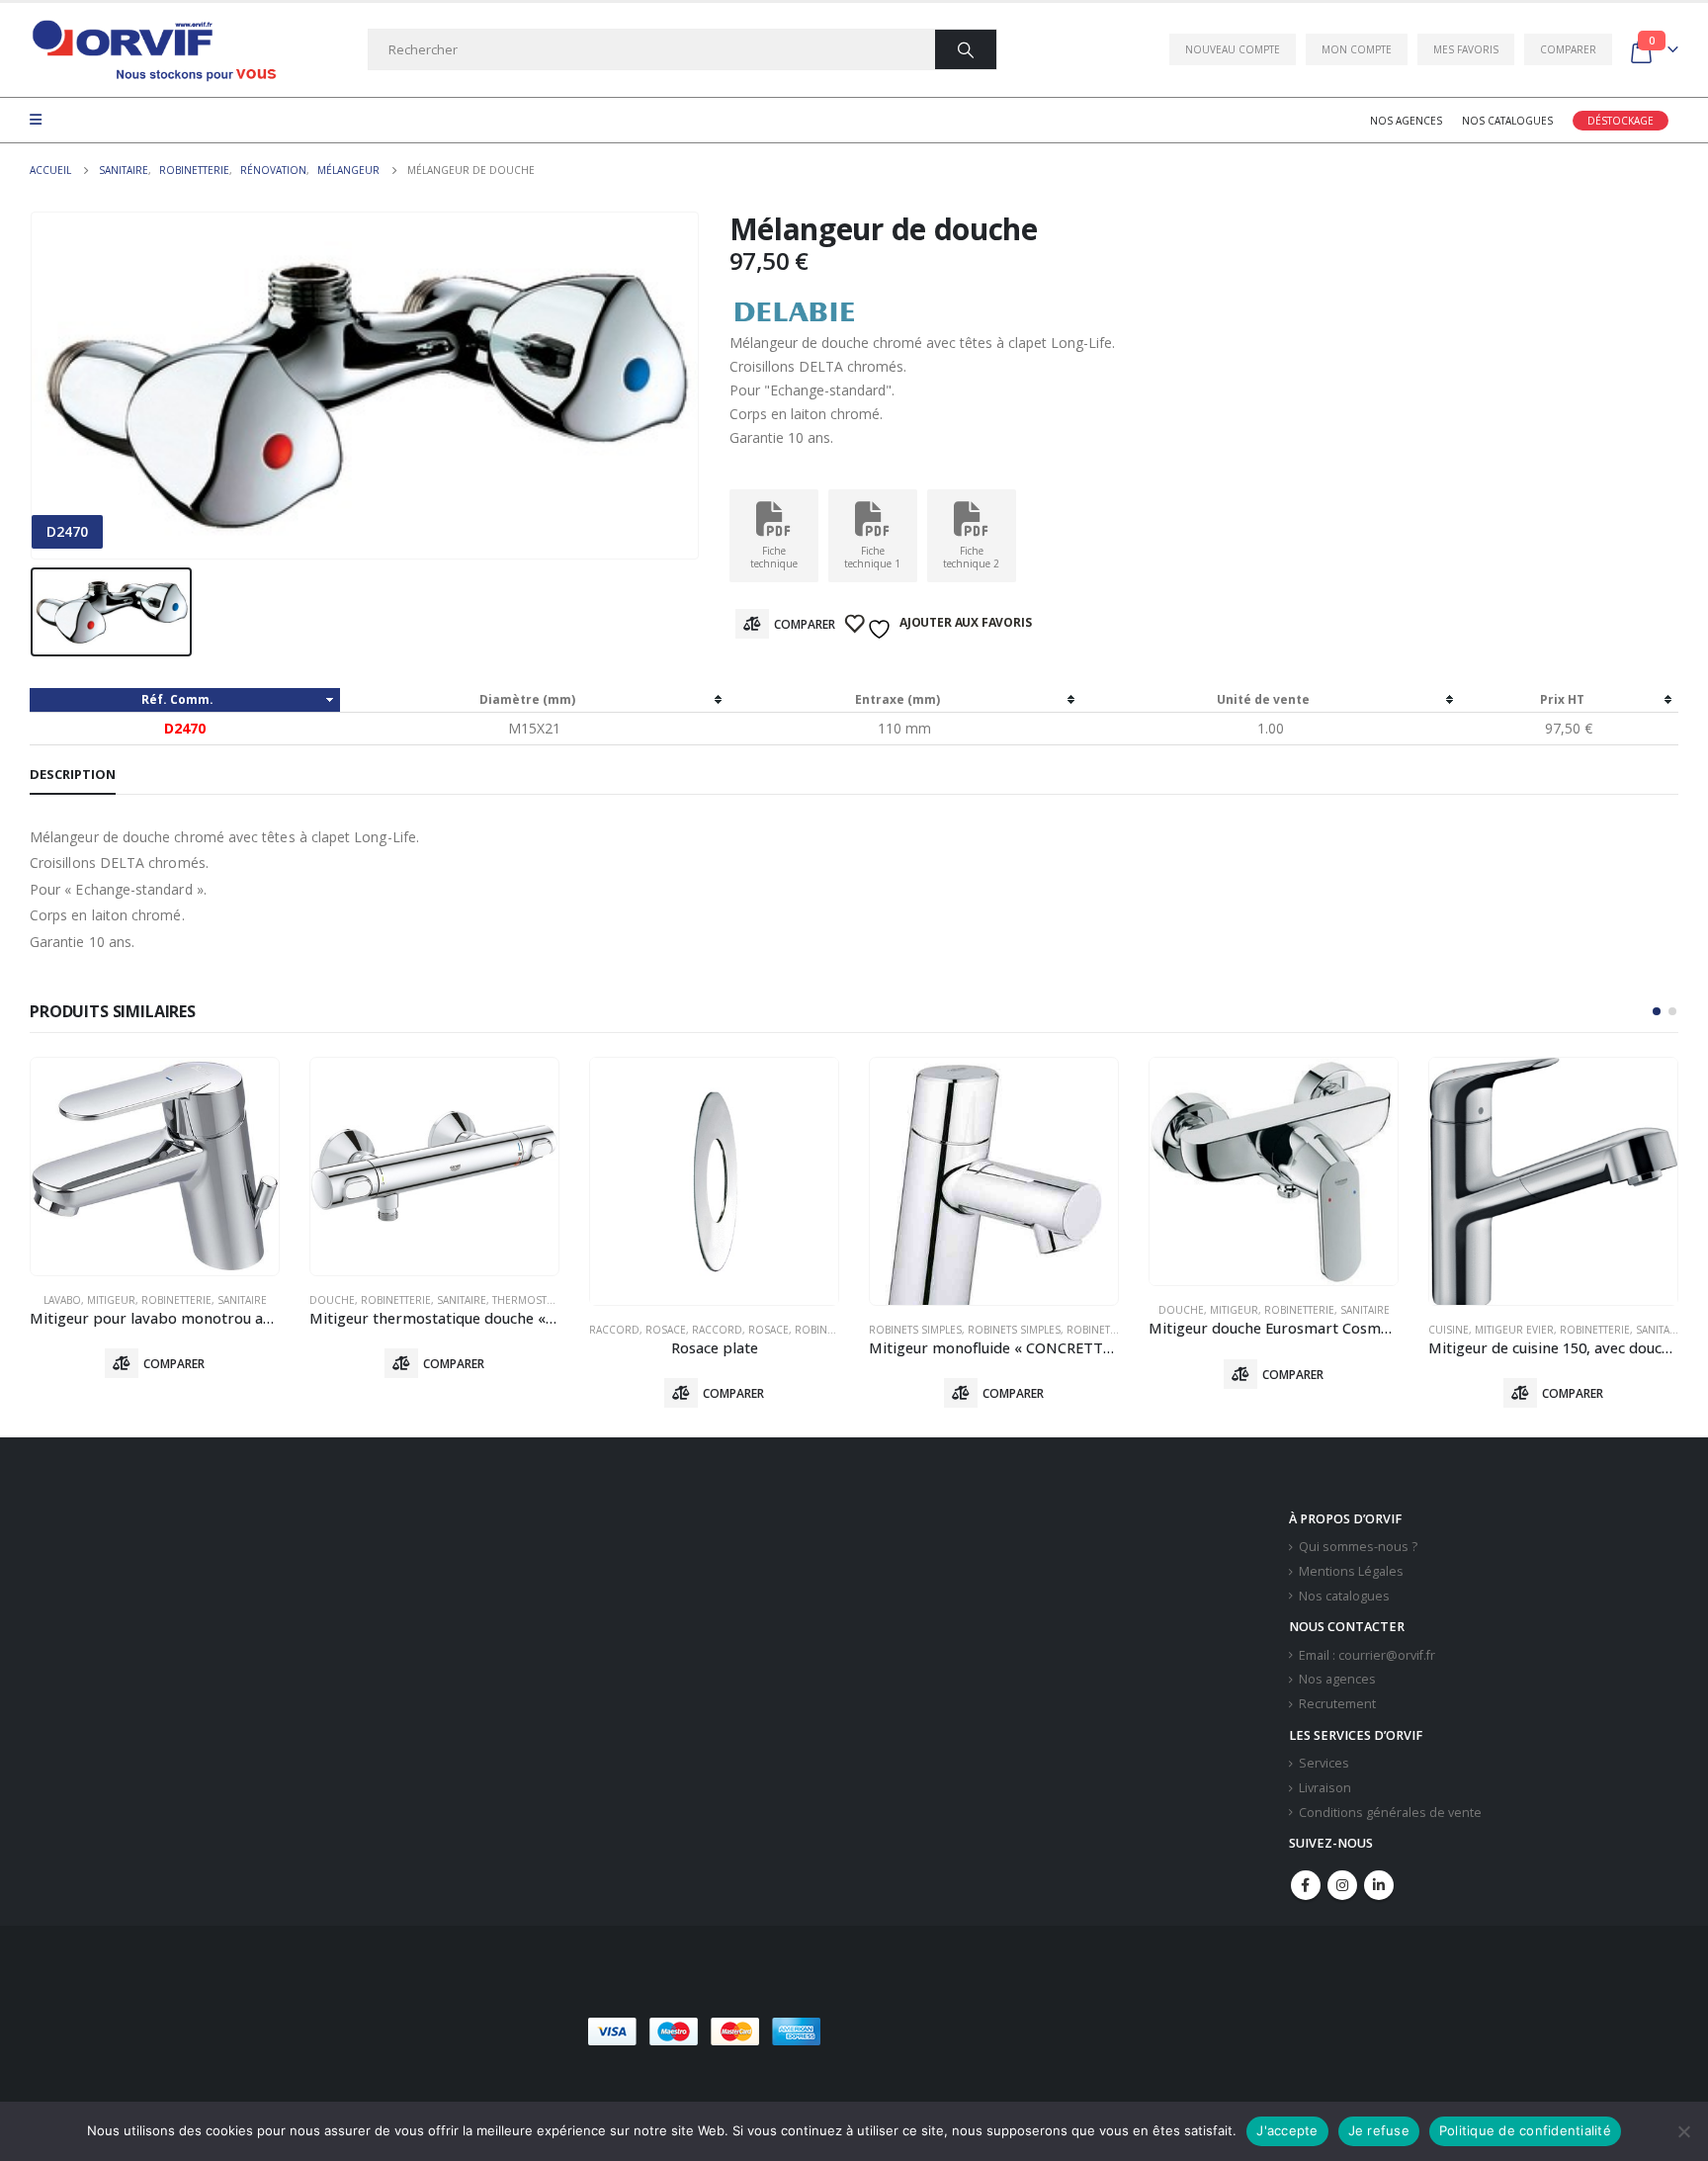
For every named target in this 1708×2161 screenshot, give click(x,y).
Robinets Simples (915, 1330)
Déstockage (1621, 121)
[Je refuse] (1683, 2131)
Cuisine (1449, 1330)
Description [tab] (73, 774)
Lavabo (62, 1300)
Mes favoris (1466, 49)
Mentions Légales (1351, 1571)
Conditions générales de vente (1390, 1813)
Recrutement (1337, 1704)
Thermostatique (538, 1300)
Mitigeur (111, 1300)
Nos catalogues (1507, 121)
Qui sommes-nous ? (1358, 1547)
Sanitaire (242, 1300)
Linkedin (1379, 1885)
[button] (1657, 1011)
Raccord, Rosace (638, 1330)
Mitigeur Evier (1514, 1330)
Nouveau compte (1233, 49)
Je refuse (1379, 2130)
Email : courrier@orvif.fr (1367, 1655)
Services (1324, 1763)
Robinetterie (176, 1300)
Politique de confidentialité (1525, 2130)
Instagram (1342, 1885)
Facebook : (1306, 1885)
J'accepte (1287, 2130)
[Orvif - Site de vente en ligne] (153, 50)
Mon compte (1357, 49)
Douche (332, 1300)
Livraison (1325, 1788)
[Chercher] (966, 49)
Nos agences (1406, 121)
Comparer (1568, 49)
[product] (155, 1167)
